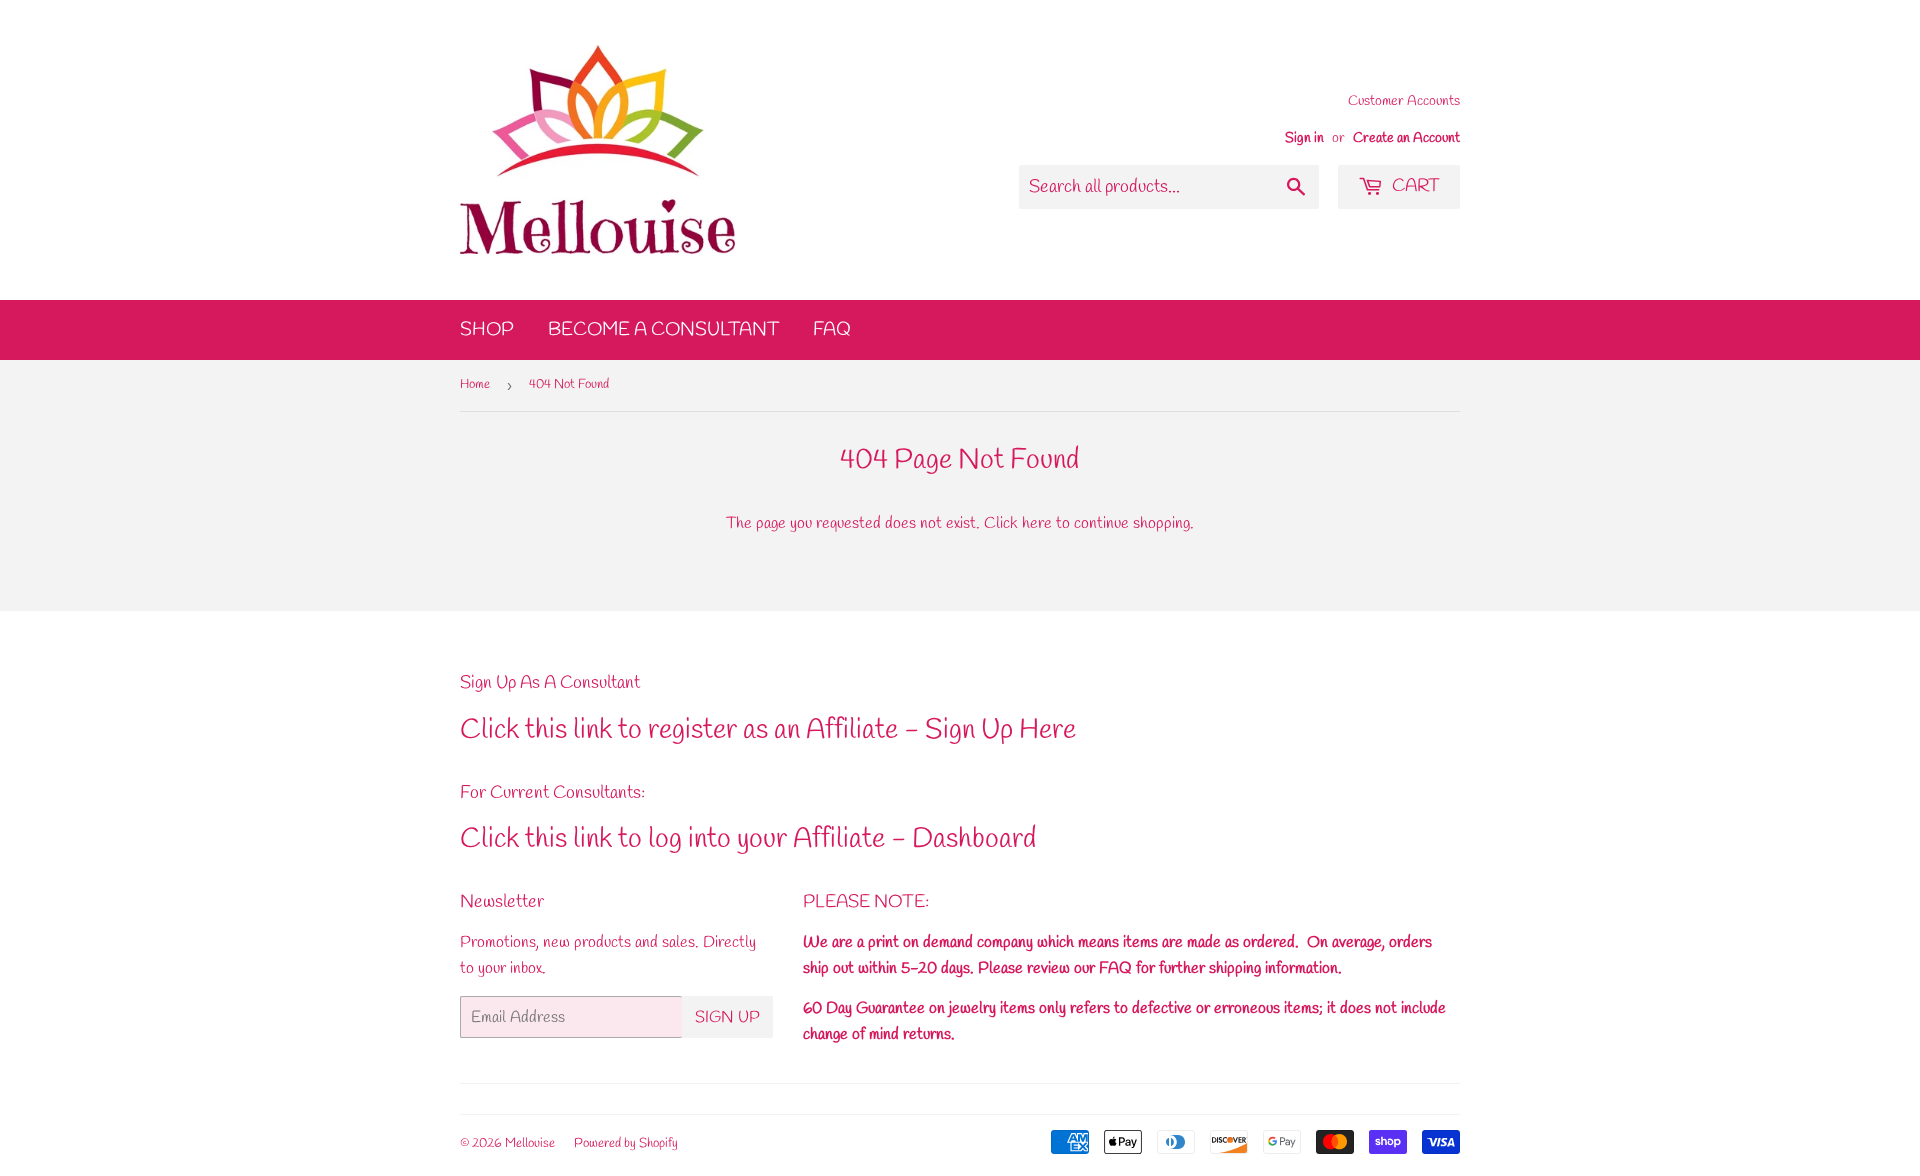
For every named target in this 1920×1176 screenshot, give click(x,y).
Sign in (1304, 138)
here (1037, 523)
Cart (1414, 186)
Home (475, 384)
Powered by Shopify (626, 1143)
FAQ (832, 330)
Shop (487, 330)
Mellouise (530, 1143)
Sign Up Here (1000, 730)
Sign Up (727, 1017)
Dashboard (974, 839)
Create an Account (1406, 138)
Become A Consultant (663, 330)
